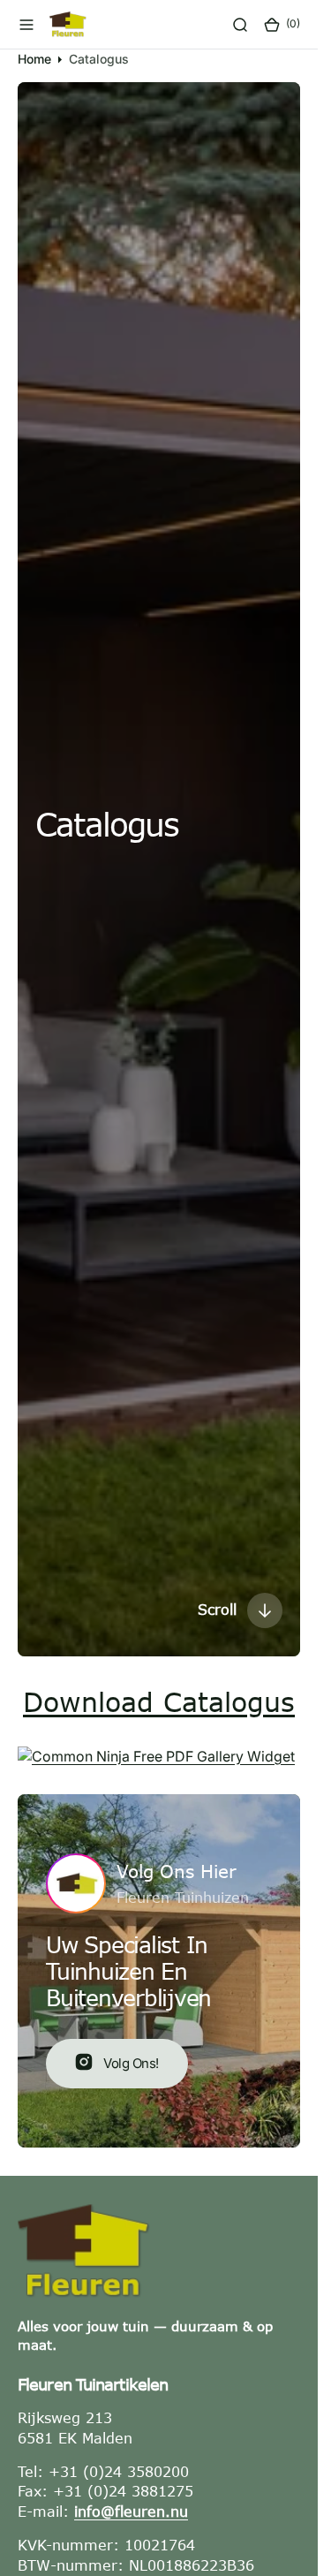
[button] (26, 25)
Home (34, 59)
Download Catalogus (159, 1701)
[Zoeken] (240, 25)
